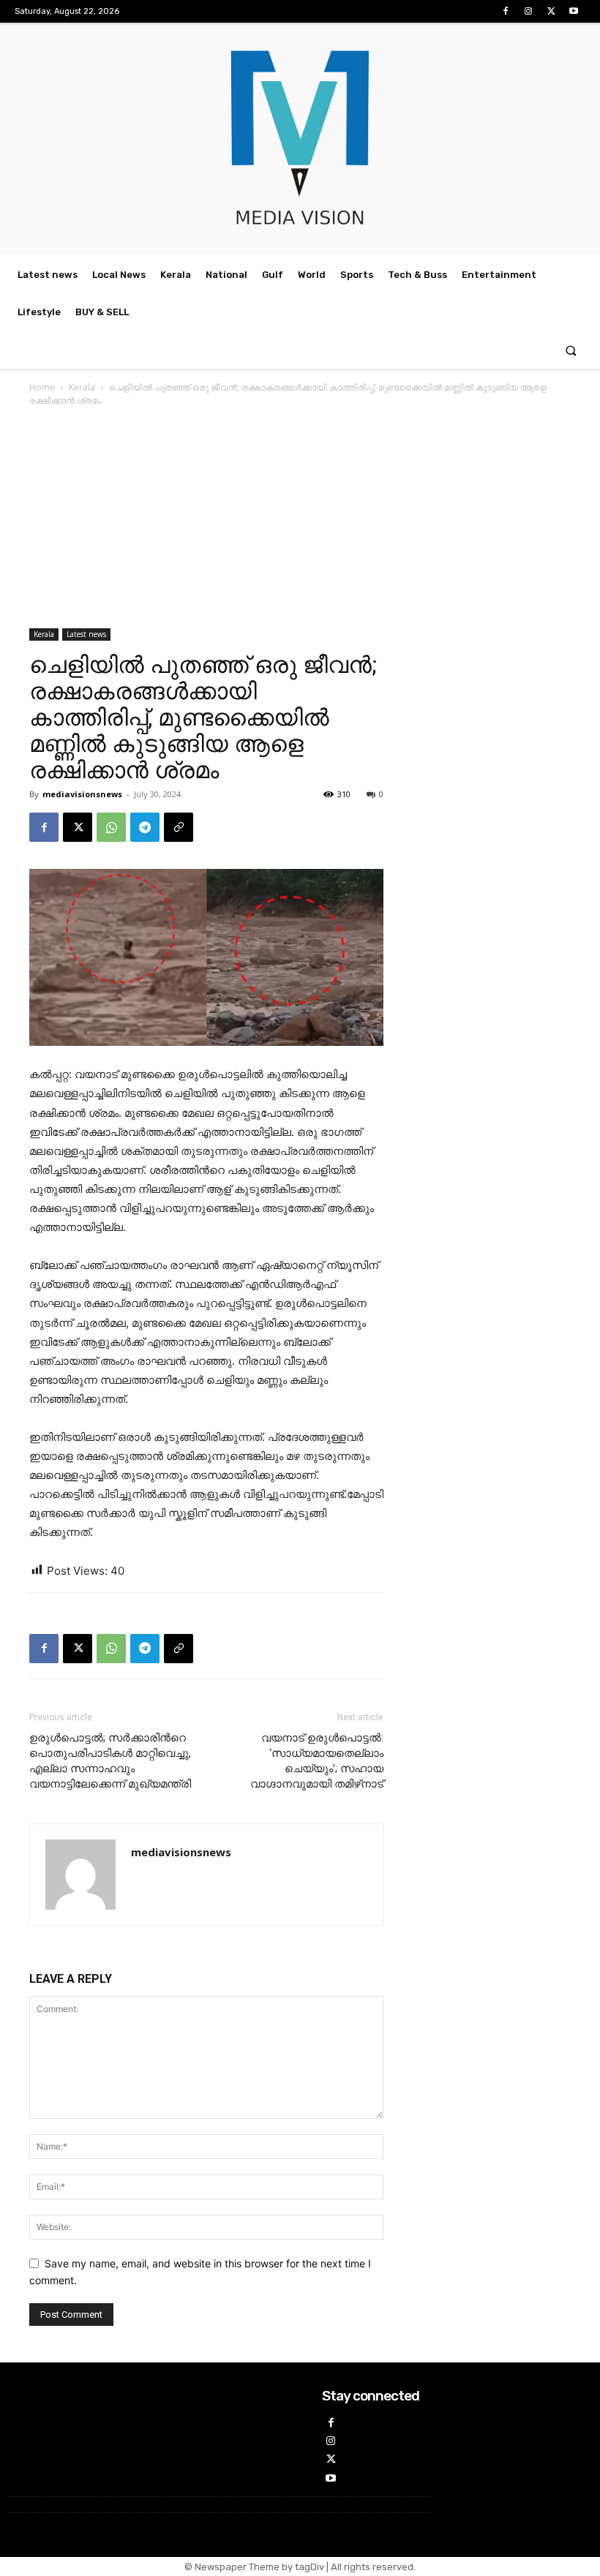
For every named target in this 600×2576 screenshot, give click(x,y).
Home (42, 387)
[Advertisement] (300, 519)
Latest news (86, 634)
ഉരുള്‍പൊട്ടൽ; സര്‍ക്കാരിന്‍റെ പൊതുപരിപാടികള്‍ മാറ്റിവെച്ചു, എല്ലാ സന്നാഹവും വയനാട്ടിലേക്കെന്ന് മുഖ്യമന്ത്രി (110, 1761)
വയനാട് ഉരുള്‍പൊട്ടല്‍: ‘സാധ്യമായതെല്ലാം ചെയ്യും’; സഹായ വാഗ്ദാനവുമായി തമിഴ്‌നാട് (317, 1761)
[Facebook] (505, 11)
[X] (551, 11)
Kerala (82, 387)
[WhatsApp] (111, 827)
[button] (571, 350)
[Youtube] (574, 11)
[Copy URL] (179, 827)
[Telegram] (145, 827)
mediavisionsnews (82, 794)
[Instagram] (528, 11)
